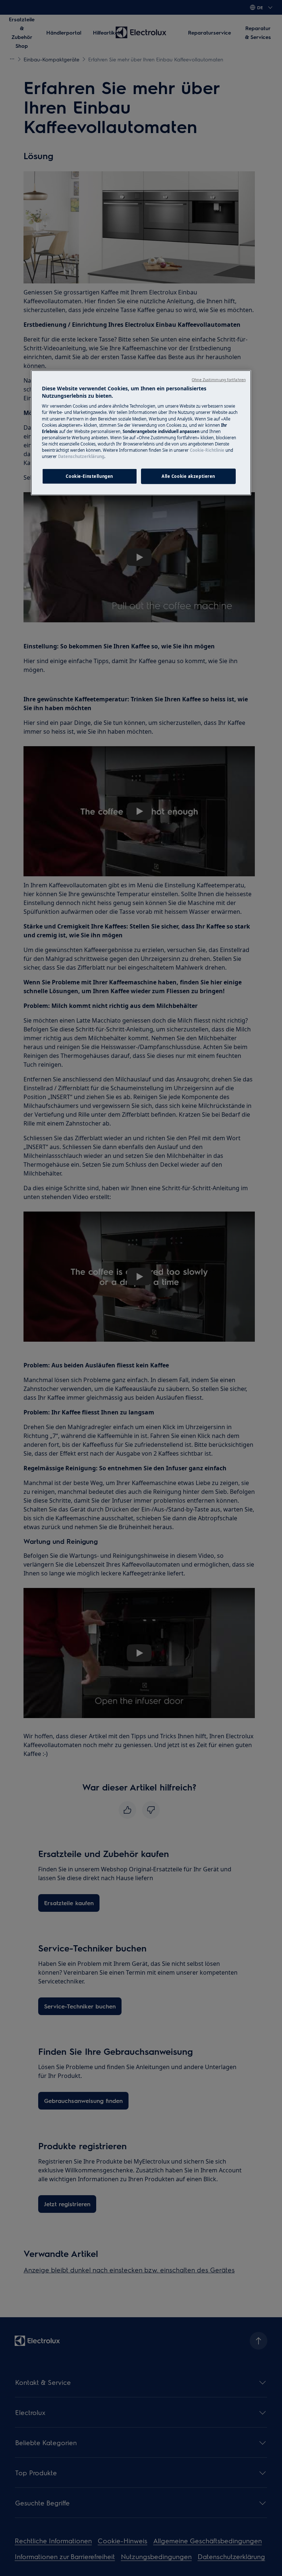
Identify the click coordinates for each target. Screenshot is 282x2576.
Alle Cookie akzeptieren (188, 476)
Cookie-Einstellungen (89, 476)
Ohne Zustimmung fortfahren (219, 380)
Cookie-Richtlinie (207, 450)
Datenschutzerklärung (81, 456)
